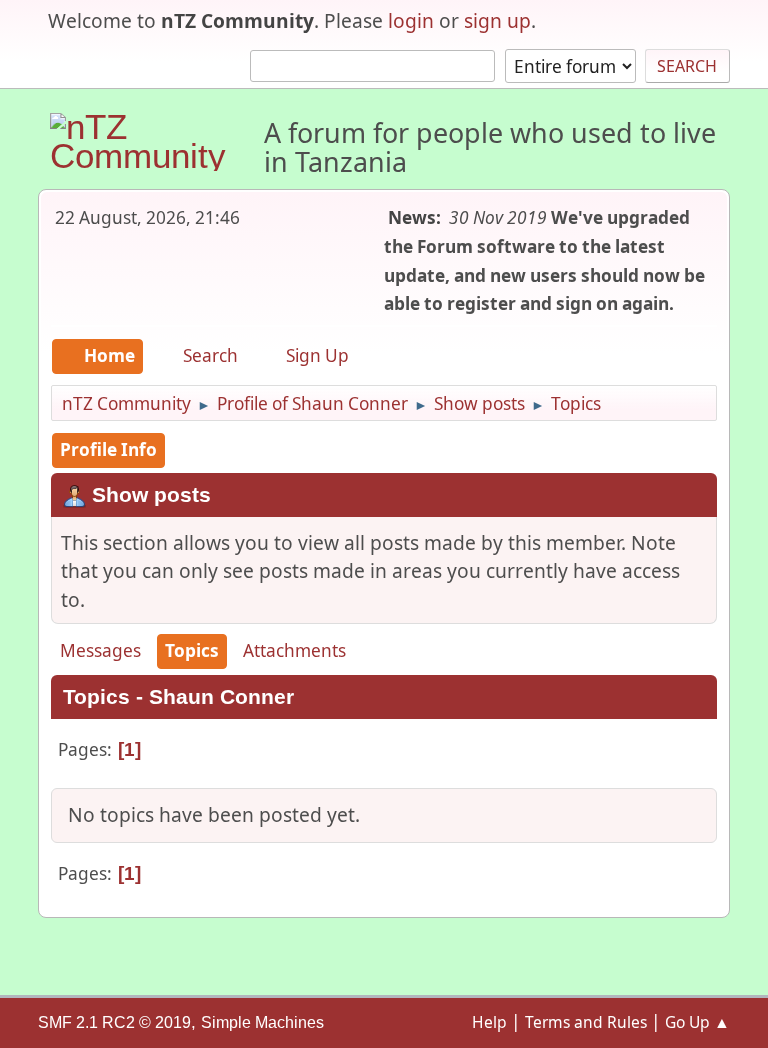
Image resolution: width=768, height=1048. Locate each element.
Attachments (294, 650)
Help (489, 1022)
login (411, 20)
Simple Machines (262, 1022)
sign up (497, 20)
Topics (192, 650)
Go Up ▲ (697, 1022)
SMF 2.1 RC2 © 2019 (114, 1022)
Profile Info (108, 449)
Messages (100, 650)
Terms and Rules (586, 1022)
